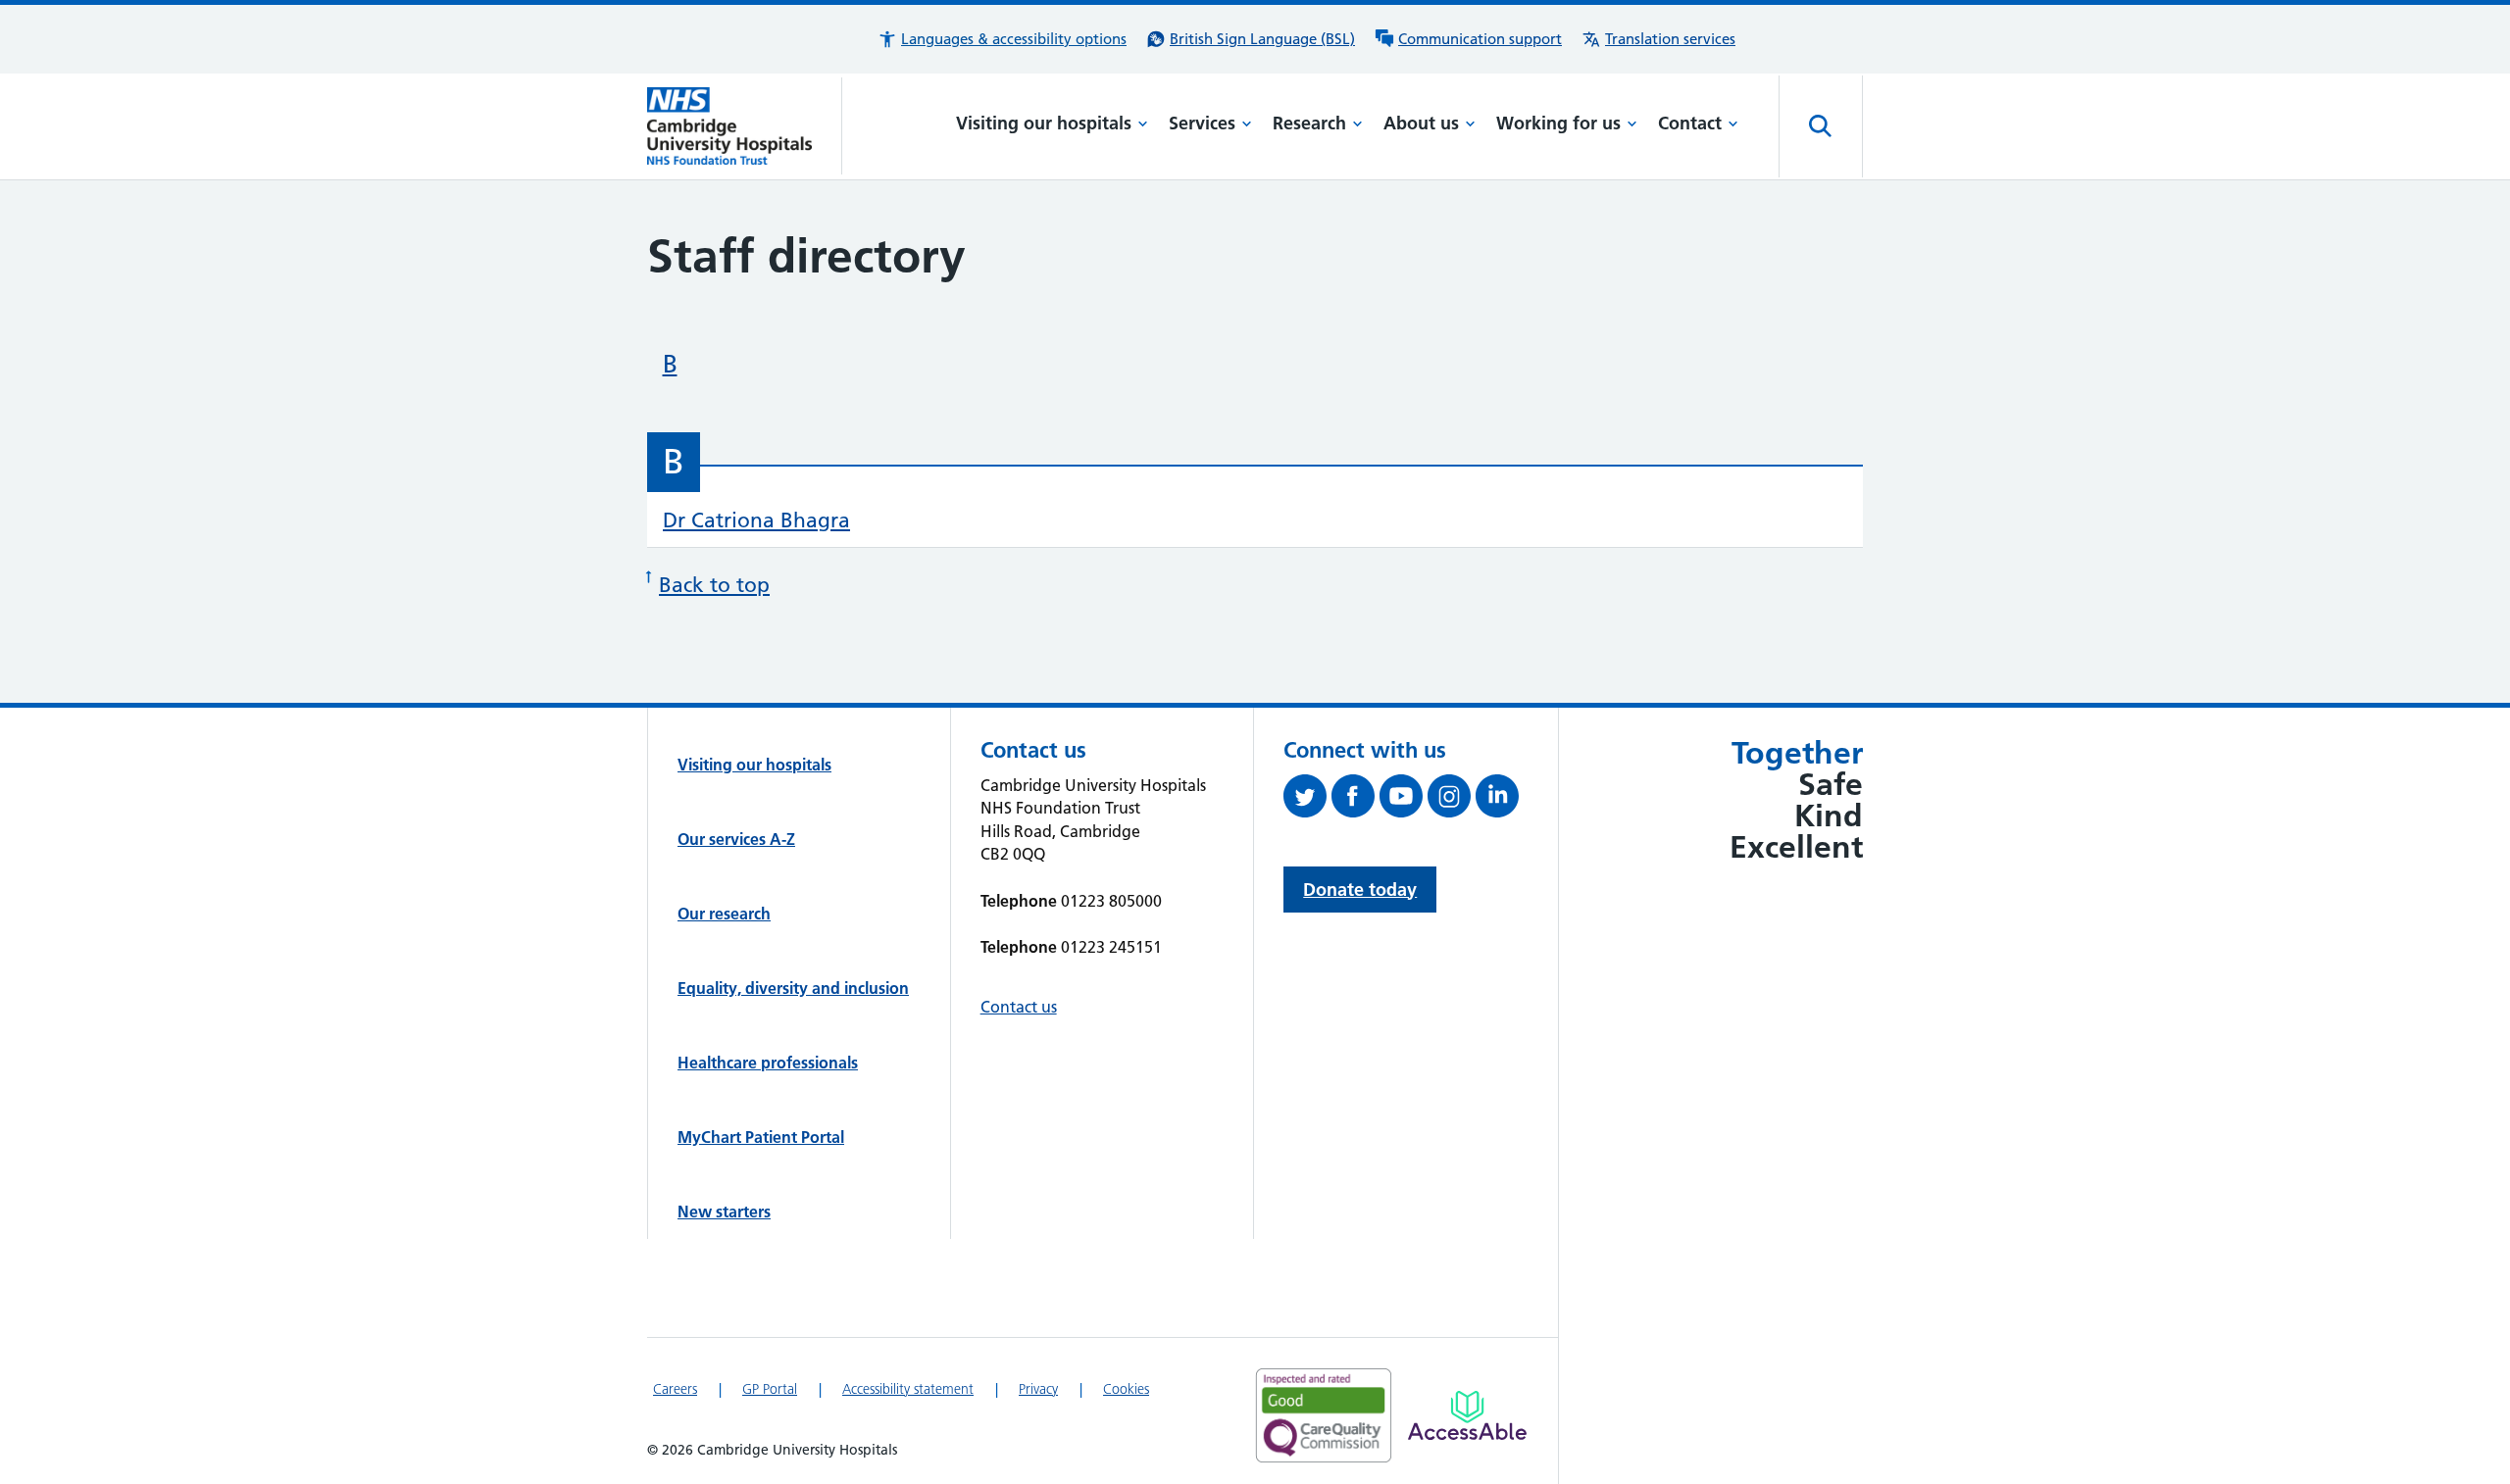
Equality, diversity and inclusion (793, 988)
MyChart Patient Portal (761, 1137)
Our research (724, 914)
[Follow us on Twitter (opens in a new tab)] (1307, 800)
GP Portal (770, 1389)
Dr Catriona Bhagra (756, 520)
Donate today (1360, 890)
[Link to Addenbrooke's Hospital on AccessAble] (1467, 1415)
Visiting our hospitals (1044, 123)
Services (1202, 123)
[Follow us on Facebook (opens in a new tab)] (1355, 800)
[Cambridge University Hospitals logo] (745, 126)
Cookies (1126, 1389)
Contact (1690, 123)
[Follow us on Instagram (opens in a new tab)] (1452, 800)
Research (1309, 123)
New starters (724, 1212)
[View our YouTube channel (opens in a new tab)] (1404, 800)
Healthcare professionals (768, 1063)
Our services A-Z (736, 839)
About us (1421, 123)
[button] (1002, 39)
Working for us (1558, 123)
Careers (675, 1389)
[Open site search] (1821, 126)
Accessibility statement (908, 1389)
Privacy (1038, 1389)
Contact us (1019, 1007)
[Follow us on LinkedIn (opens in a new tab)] (1500, 800)
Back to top (714, 585)
